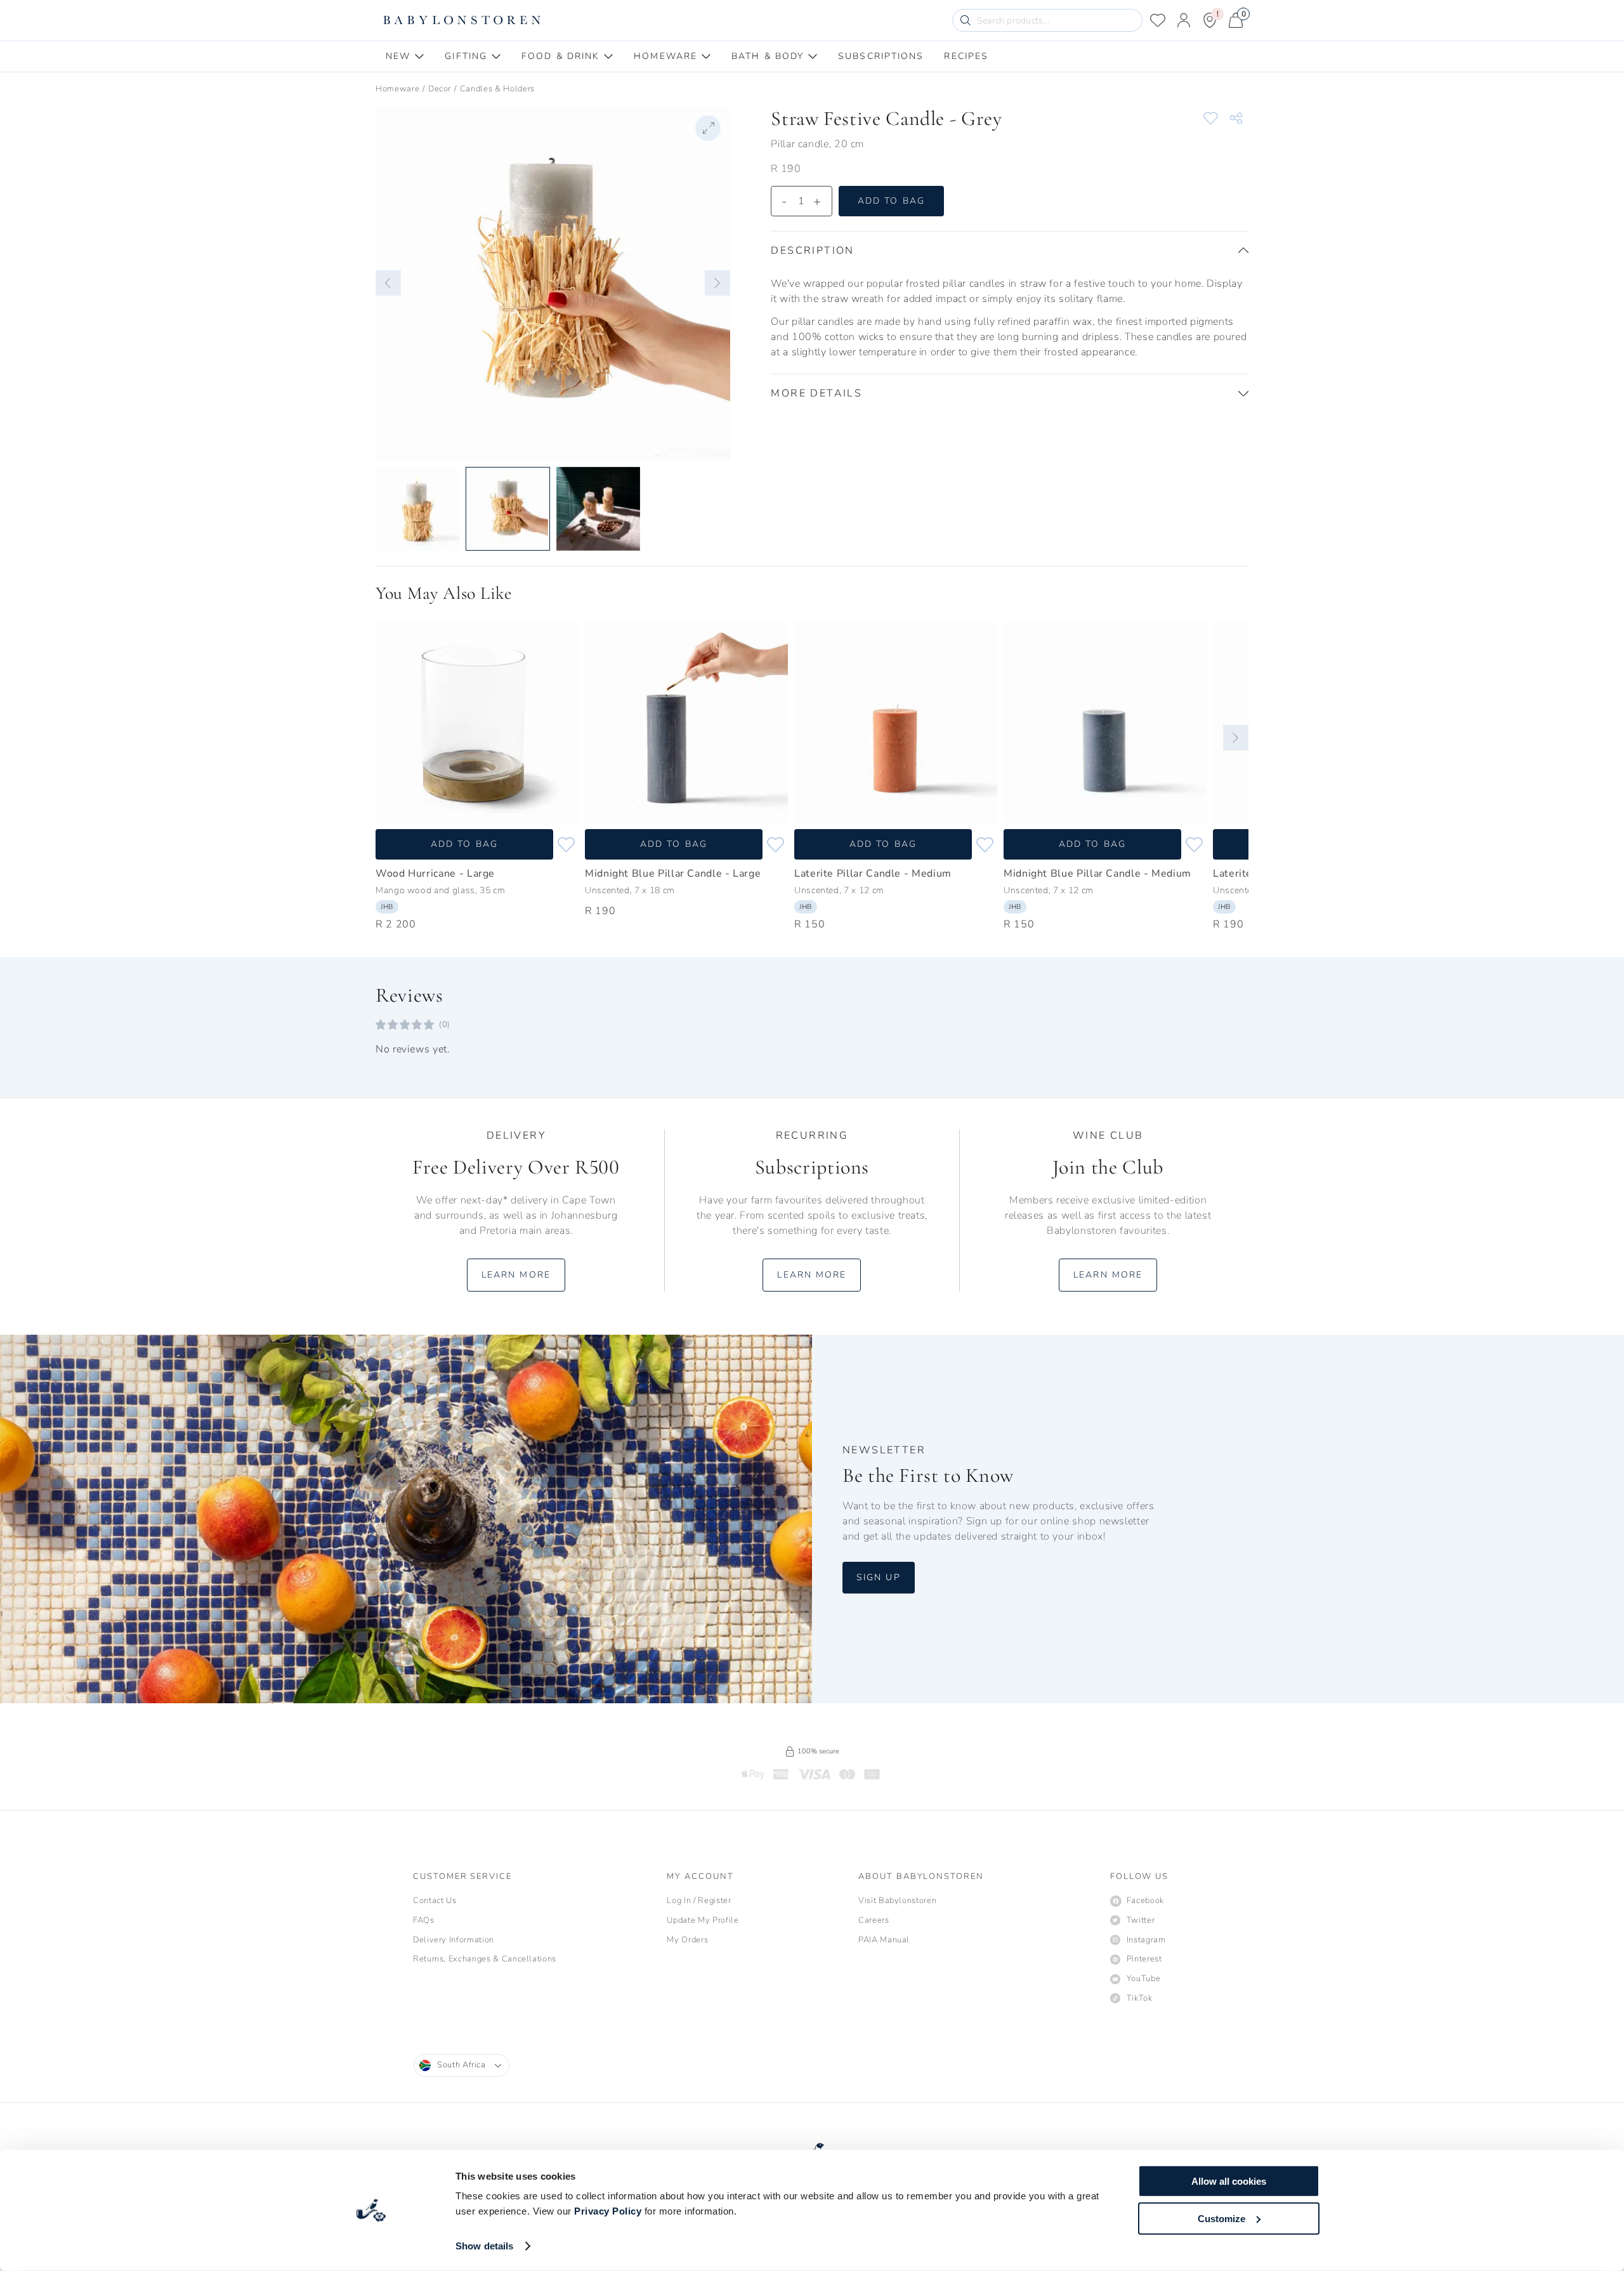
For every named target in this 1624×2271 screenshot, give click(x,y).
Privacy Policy (608, 2211)
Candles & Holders (497, 89)
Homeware (397, 89)
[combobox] (462, 2065)
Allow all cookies (1229, 2181)
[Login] (1184, 20)
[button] (388, 283)
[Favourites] (1158, 20)
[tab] (405, 56)
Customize (1221, 2218)
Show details (484, 2246)
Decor (440, 89)
